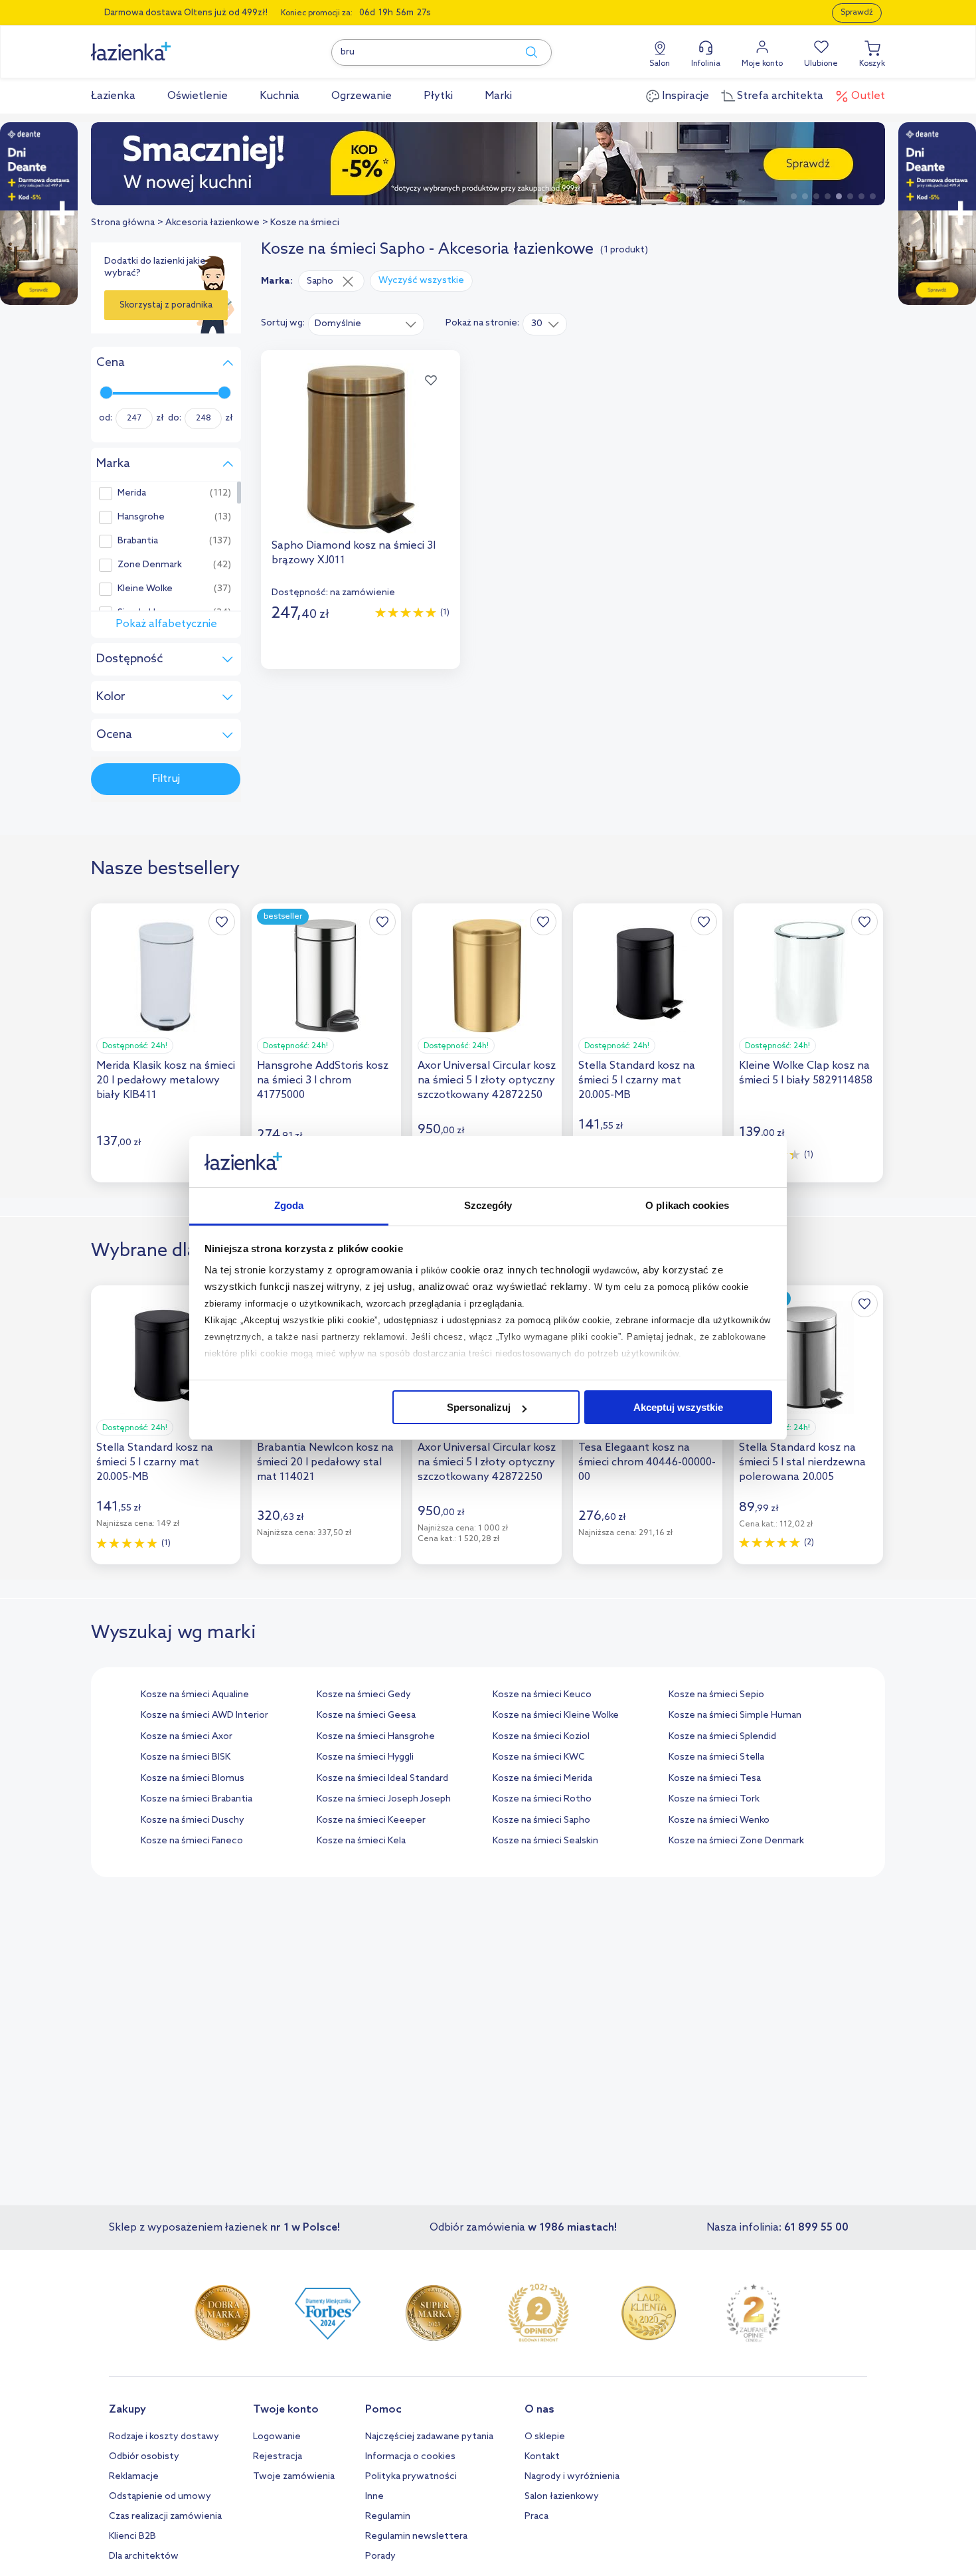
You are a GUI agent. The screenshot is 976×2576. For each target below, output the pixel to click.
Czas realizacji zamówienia (165, 2517)
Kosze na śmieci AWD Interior (204, 1715)
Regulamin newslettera (416, 2536)
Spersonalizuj (479, 1407)
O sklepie (545, 2437)
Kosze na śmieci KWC (539, 1757)
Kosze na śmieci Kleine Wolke (556, 1715)
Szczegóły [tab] (488, 1205)
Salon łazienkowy (562, 2497)
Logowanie (277, 2437)
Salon (660, 64)
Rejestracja (278, 2457)
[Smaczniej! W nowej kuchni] (488, 164)
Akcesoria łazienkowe (212, 223)
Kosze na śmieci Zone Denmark (736, 1841)
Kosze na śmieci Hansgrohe (376, 1737)
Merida (132, 494)
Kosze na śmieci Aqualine (195, 1695)
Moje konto (762, 64)
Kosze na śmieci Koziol (541, 1737)
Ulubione (821, 64)
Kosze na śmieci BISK (186, 1757)
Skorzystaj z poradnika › (166, 310)
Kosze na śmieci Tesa (715, 1779)
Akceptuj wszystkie (678, 1407)
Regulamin (388, 2517)
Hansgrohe (141, 517)
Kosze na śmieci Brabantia (197, 1799)
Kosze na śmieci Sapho (541, 1820)
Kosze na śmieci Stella (716, 1757)
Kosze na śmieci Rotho (542, 1799)
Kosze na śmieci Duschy (193, 1820)
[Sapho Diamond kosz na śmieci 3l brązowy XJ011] (361, 448)
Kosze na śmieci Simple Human (735, 1715)
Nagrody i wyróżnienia (572, 2477)
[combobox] (366, 323)
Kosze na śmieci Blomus (193, 1779)
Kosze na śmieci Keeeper (371, 1820)
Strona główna (123, 223)
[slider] (106, 393)
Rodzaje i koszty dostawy (164, 2437)
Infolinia (706, 64)
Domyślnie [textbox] (338, 324)
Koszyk (872, 64)
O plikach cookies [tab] (687, 1205)
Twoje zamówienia (294, 2477)
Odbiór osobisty (144, 2457)
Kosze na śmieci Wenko (719, 1820)
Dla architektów (144, 2556)
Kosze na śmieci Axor (187, 1737)
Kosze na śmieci (305, 223)
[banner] (39, 215)
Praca (536, 2517)
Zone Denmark (150, 565)
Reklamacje (134, 2477)
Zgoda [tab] (289, 1205)
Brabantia (138, 541)
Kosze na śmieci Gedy (364, 1695)
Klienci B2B (132, 2536)
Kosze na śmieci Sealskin (545, 1841)
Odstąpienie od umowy (160, 2497)
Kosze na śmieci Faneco (192, 1841)
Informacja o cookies (410, 2457)
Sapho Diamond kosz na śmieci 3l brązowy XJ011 (354, 553)
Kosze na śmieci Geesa (366, 1715)
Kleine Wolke (145, 589)
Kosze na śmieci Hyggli (365, 1757)
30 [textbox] (537, 324)
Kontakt (542, 2457)
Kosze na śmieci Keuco (542, 1695)
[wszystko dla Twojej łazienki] (161, 44)
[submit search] (525, 52)
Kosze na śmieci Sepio (716, 1695)
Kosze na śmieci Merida (542, 1779)
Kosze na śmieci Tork (714, 1799)
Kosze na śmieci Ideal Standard (382, 1779)
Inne (374, 2497)
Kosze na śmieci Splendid (722, 1737)
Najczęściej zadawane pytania (429, 2437)
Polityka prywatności (411, 2477)
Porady (380, 2556)
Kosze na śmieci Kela (361, 1841)
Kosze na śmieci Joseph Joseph (384, 1799)
